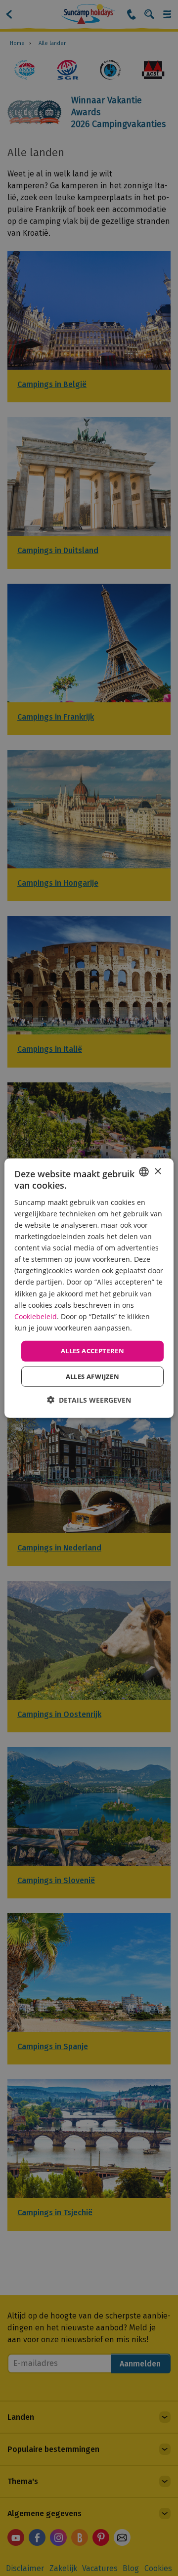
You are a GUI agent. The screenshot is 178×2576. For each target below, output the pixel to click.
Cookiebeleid (36, 1316)
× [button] (157, 1171)
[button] (89, 1399)
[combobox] (144, 1172)
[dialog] (89, 1288)
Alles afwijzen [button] (93, 1376)
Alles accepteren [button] (92, 1351)
